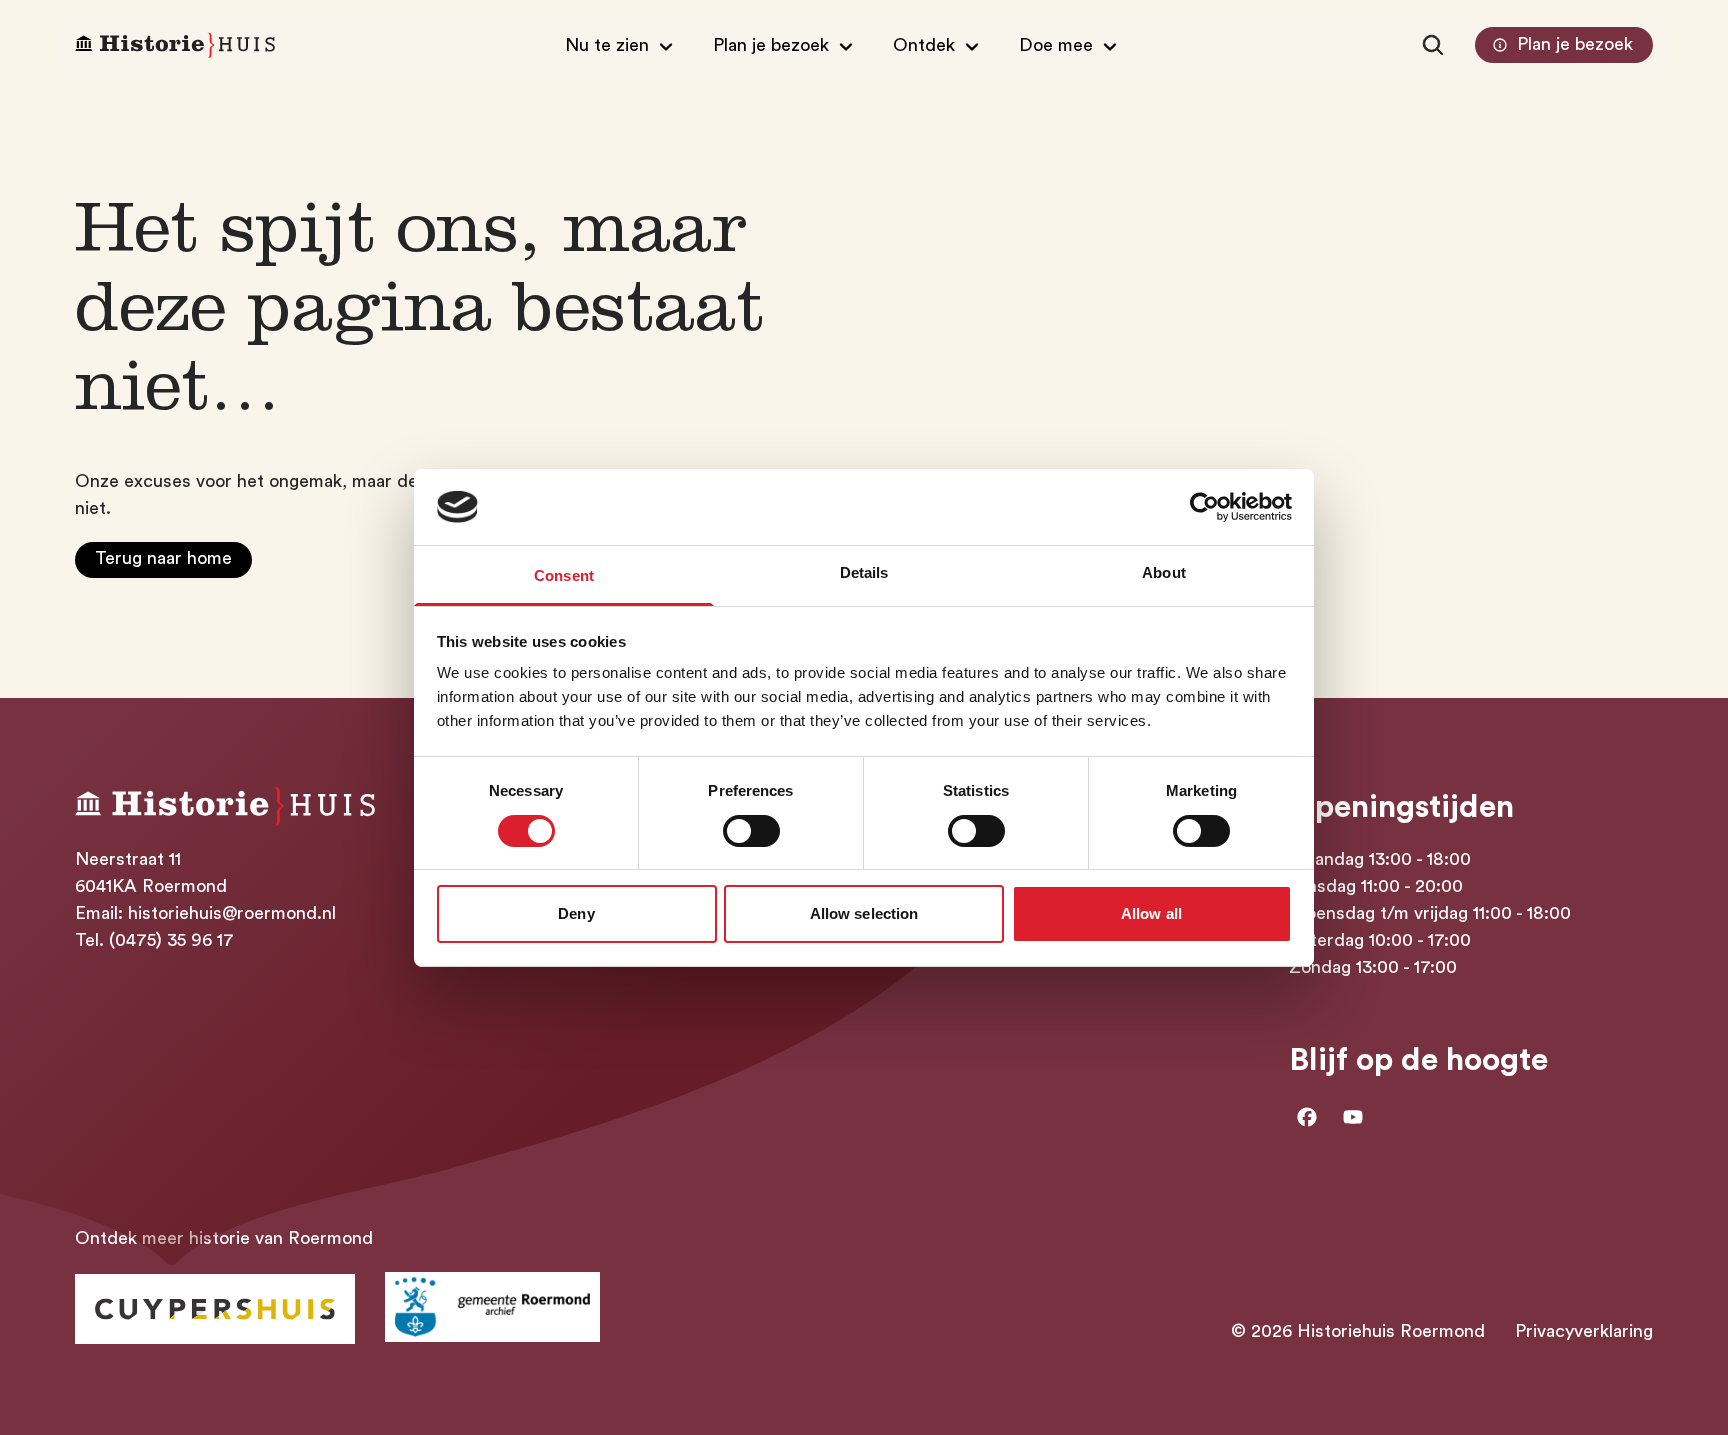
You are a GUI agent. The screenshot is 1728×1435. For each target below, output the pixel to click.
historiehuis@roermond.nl (232, 913)
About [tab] (1164, 572)
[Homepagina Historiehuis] (175, 45)
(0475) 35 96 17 (171, 940)
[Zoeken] (1433, 45)
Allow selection (864, 913)
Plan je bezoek (1575, 44)
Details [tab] (864, 572)
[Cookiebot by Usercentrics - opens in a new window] (1204, 507)
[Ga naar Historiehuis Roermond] (215, 1309)
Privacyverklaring (1584, 1331)
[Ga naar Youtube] (1353, 1117)
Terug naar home (163, 558)
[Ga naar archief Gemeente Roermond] (492, 1307)
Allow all (1151, 913)
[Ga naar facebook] (1307, 1117)
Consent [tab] (564, 575)
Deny (576, 913)
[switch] (751, 831)
